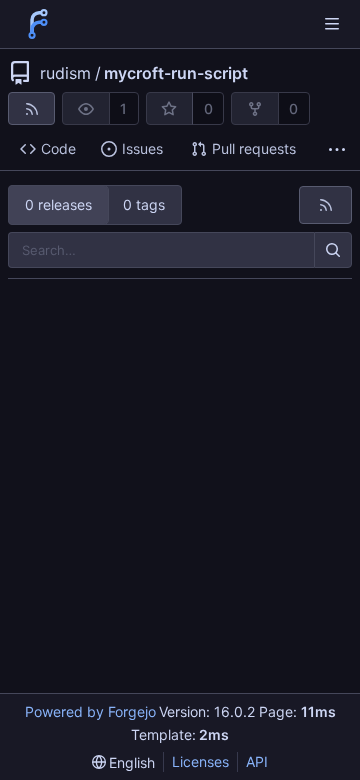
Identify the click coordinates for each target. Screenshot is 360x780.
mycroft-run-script (176, 73)
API (257, 761)
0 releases (58, 204)
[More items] (337, 149)
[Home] (38, 24)
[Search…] (333, 250)
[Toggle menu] (332, 24)
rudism (65, 73)
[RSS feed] (31, 108)
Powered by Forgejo (90, 711)
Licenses (200, 761)
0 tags (144, 204)
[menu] (124, 762)
